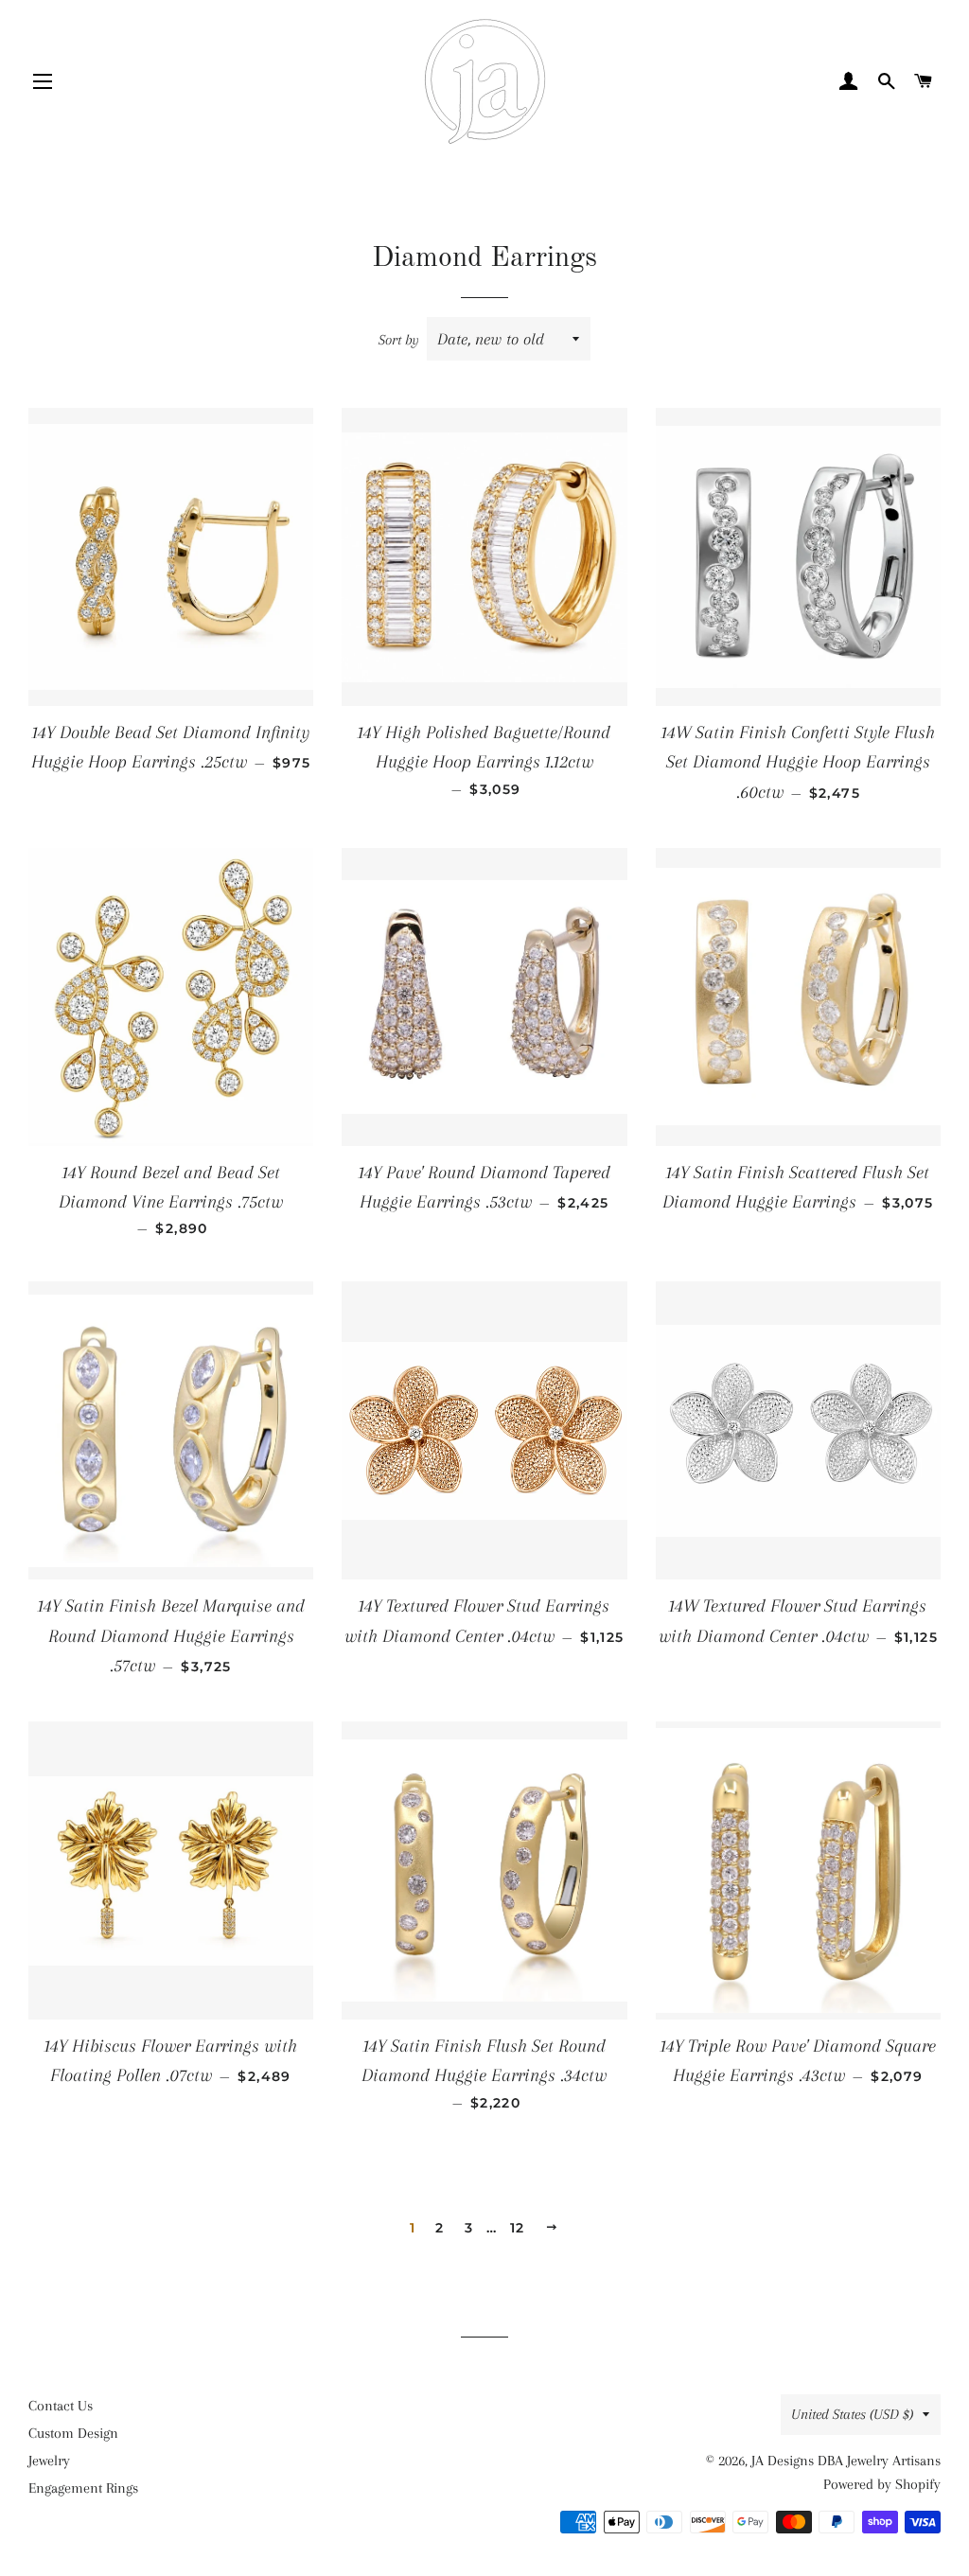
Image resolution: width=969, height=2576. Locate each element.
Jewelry (49, 2461)
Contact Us (61, 2406)
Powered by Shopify (882, 2484)
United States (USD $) (852, 2414)
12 (518, 2228)
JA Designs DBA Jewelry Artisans (846, 2461)
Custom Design (73, 2433)
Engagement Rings (83, 2488)
